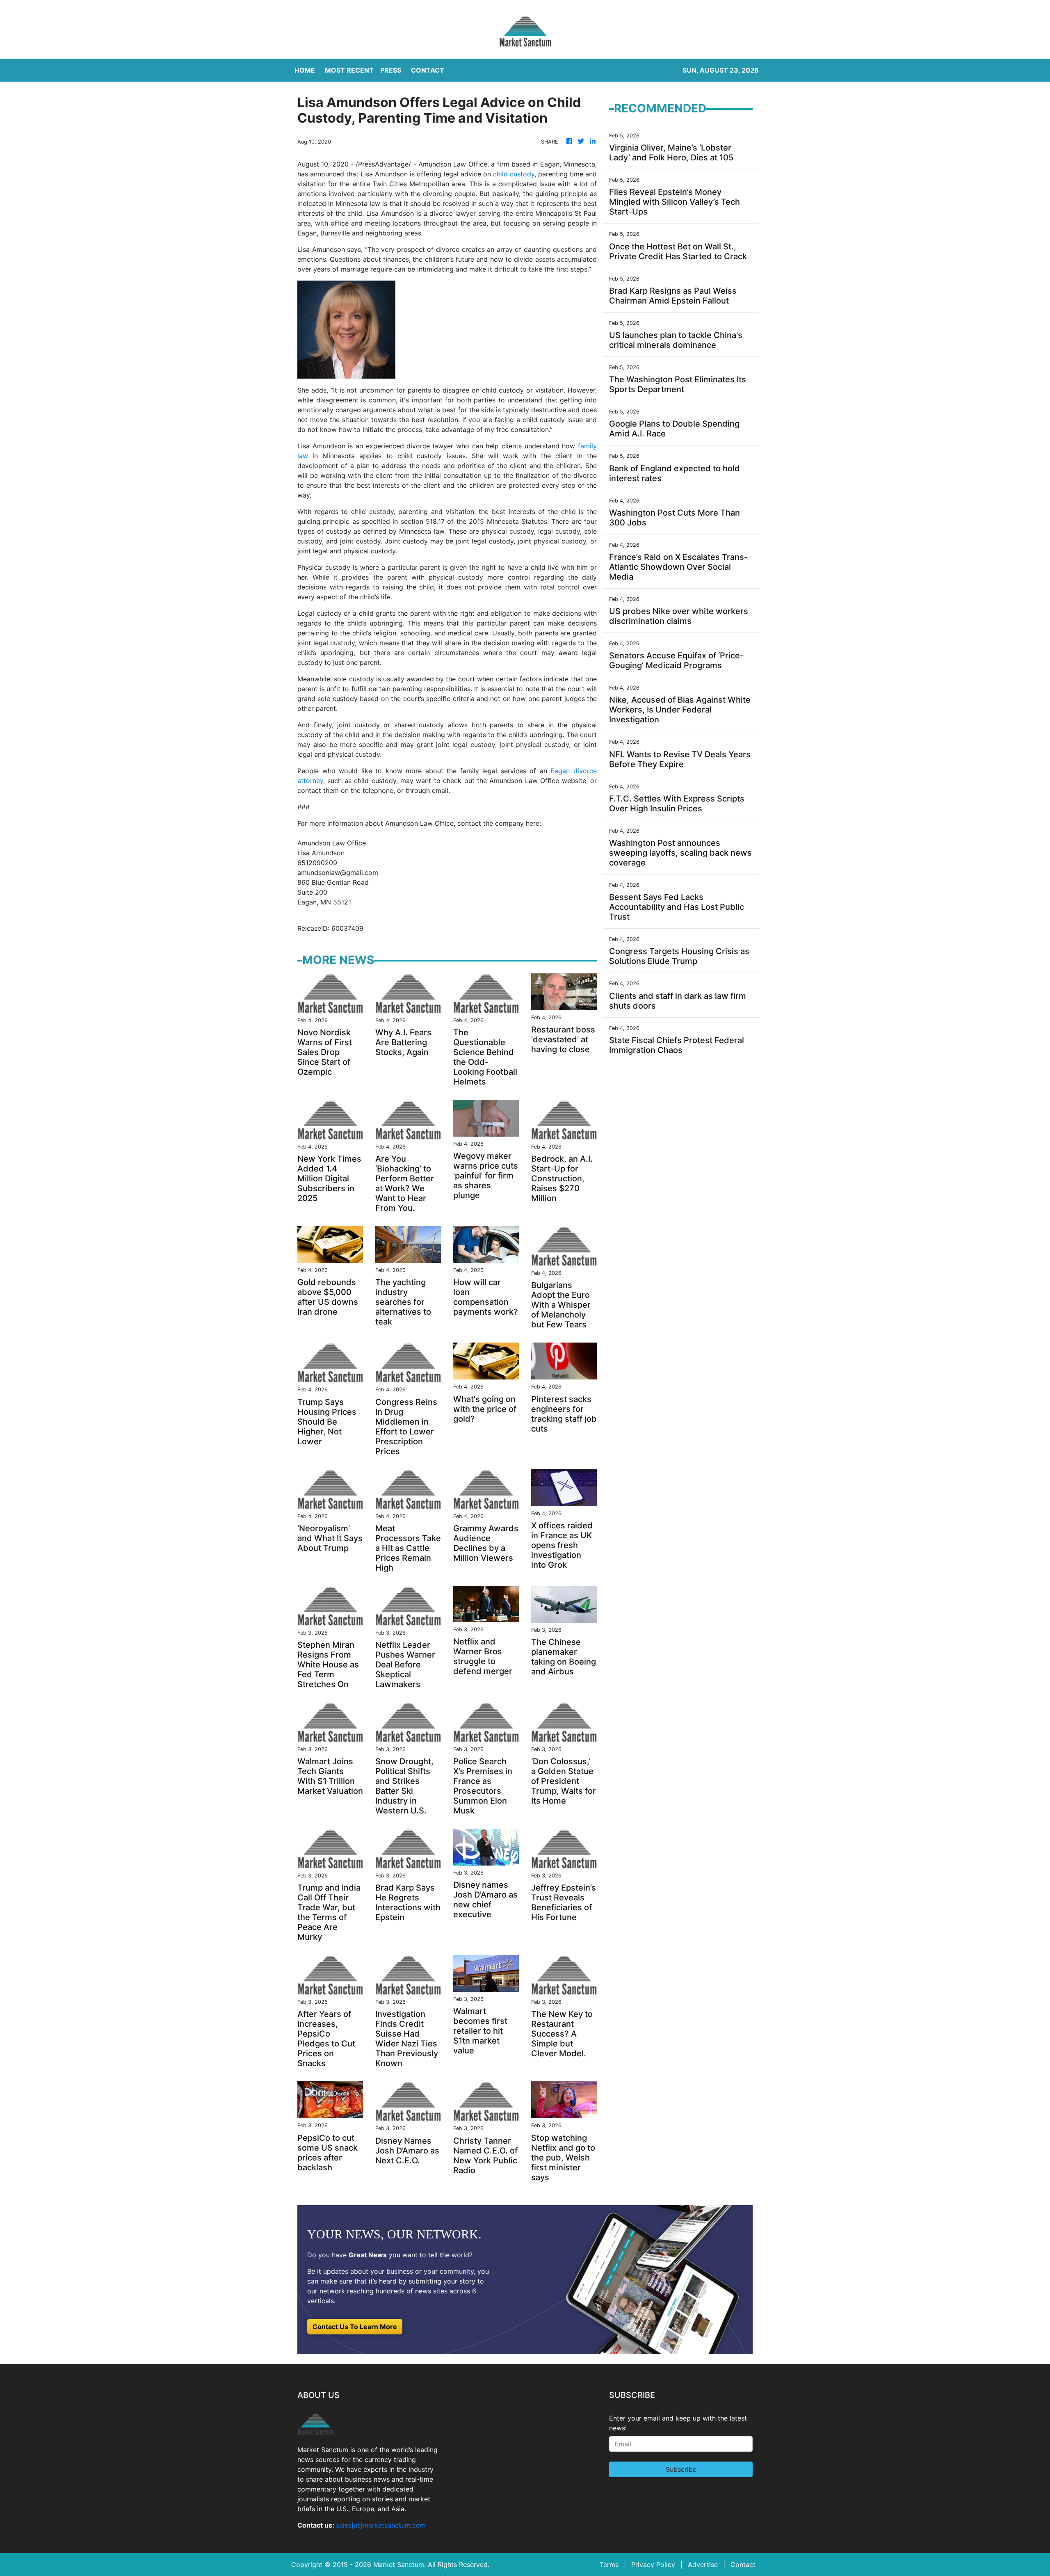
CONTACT (428, 70)
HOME (305, 70)
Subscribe (681, 2469)
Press (391, 70)
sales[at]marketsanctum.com (381, 2525)
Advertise (703, 2565)
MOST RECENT (349, 70)
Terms (609, 2565)
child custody (514, 174)
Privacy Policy (653, 2565)
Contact (743, 2565)
